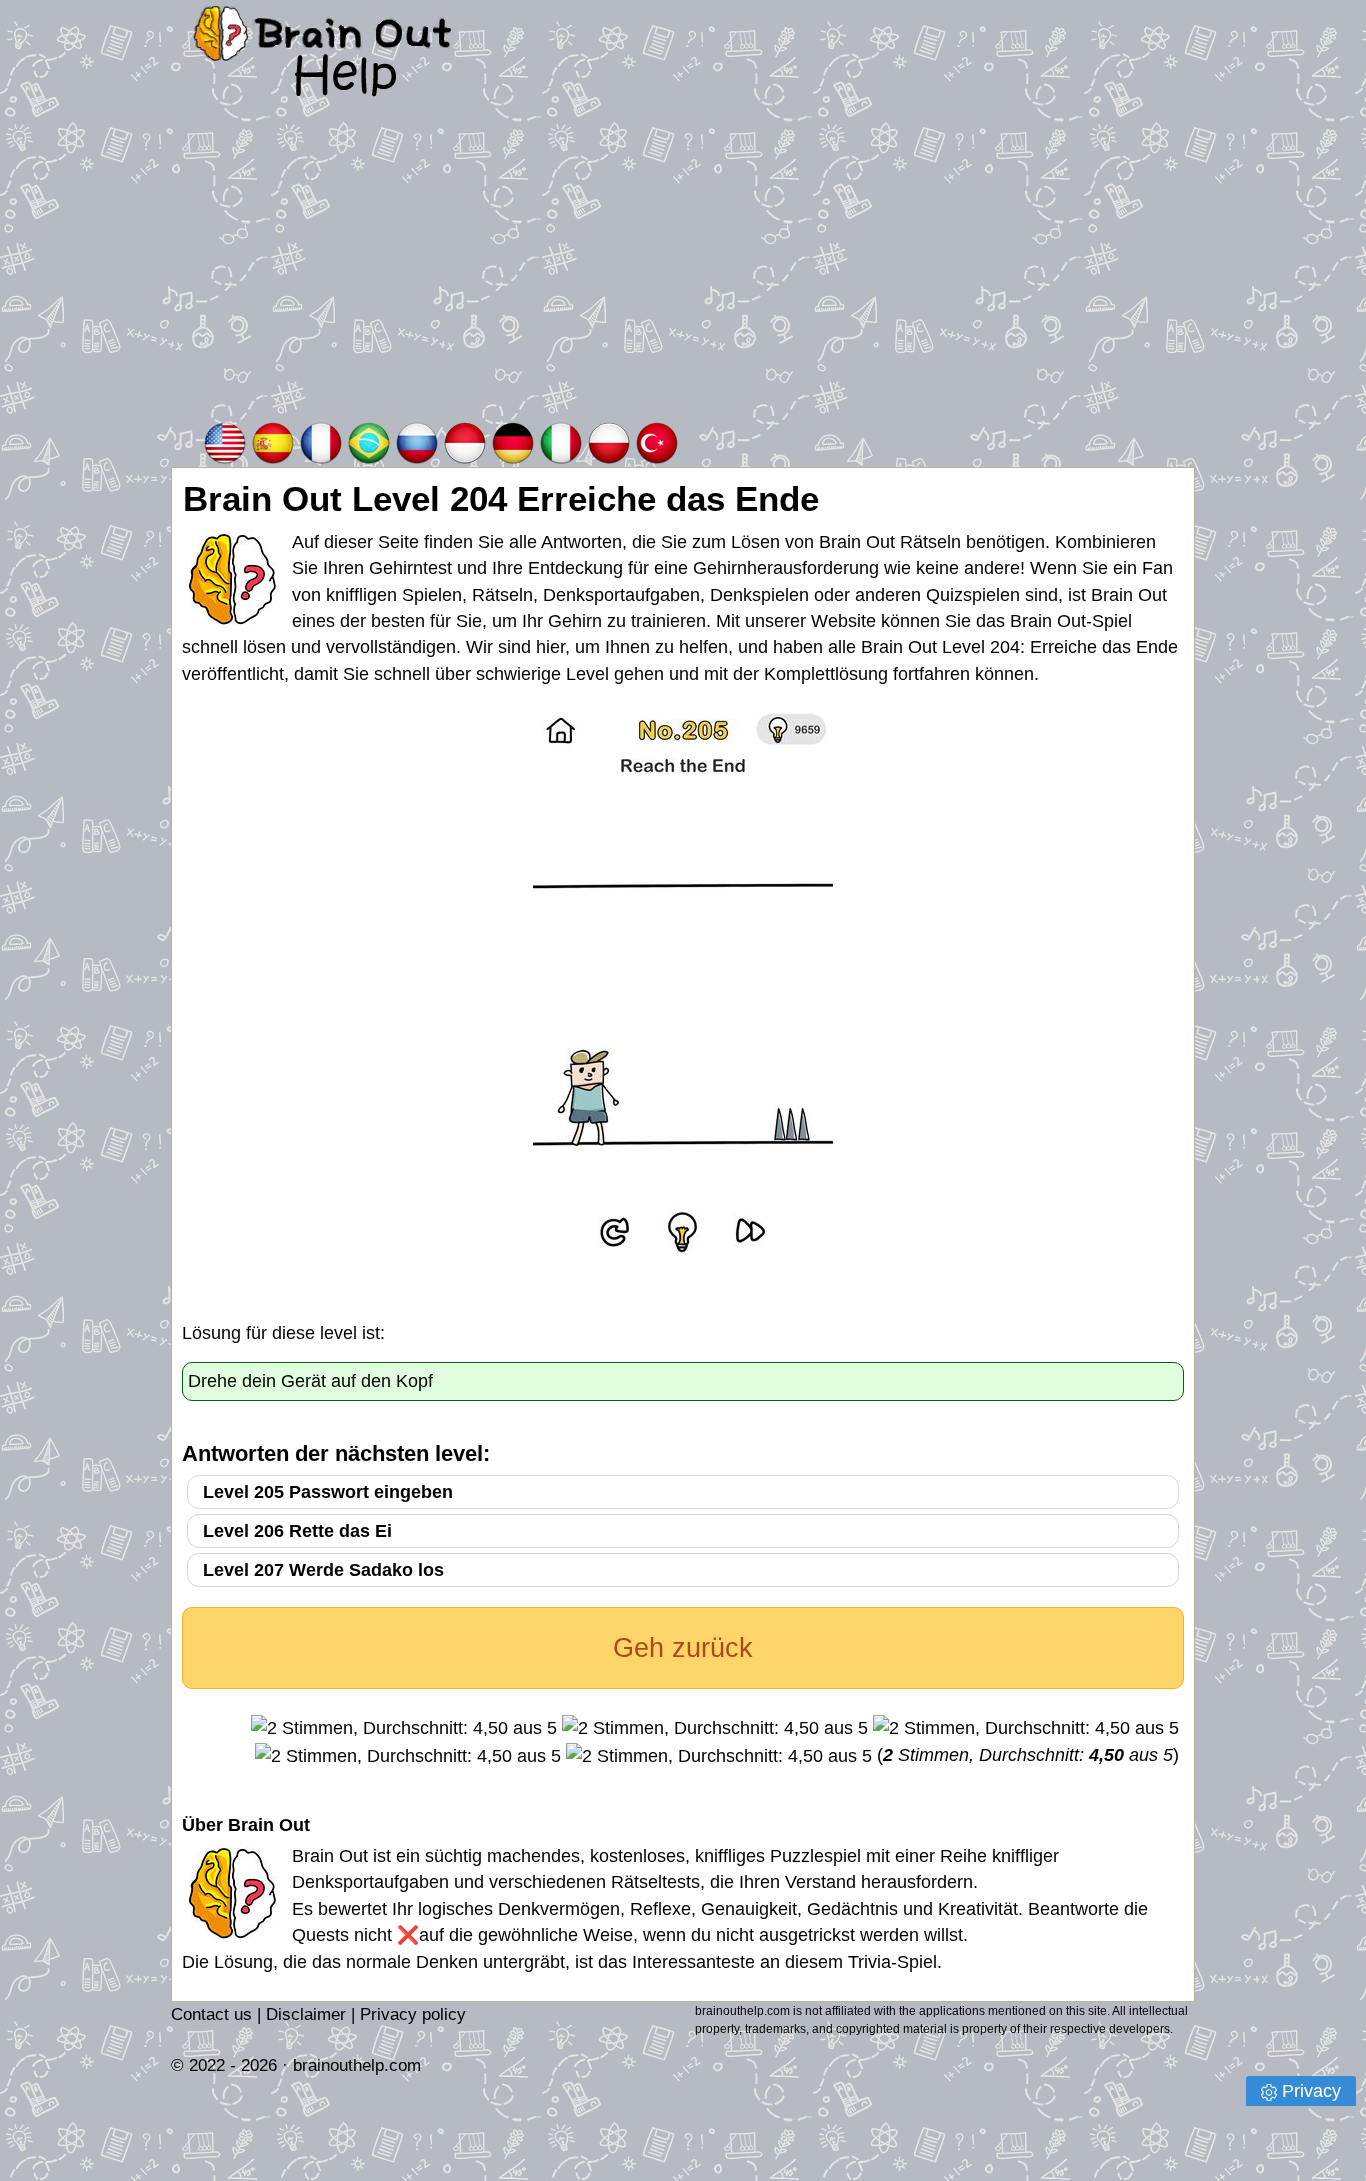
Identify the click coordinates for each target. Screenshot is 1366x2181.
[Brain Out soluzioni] (561, 441)
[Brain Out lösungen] (513, 441)
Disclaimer (306, 2014)
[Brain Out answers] (225, 441)
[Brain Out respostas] (369, 441)
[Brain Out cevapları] (657, 441)
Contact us (211, 2014)
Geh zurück (683, 1648)
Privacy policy (413, 2014)
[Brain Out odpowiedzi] (609, 441)
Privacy (1311, 2091)
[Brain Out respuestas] (273, 441)
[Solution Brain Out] (321, 441)
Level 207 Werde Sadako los (323, 1570)
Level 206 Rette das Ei (297, 1531)
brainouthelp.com (357, 2065)
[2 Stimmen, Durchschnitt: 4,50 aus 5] (404, 1728)
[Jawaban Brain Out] (465, 441)
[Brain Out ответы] (417, 441)
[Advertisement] (683, 269)
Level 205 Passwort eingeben (328, 1492)
